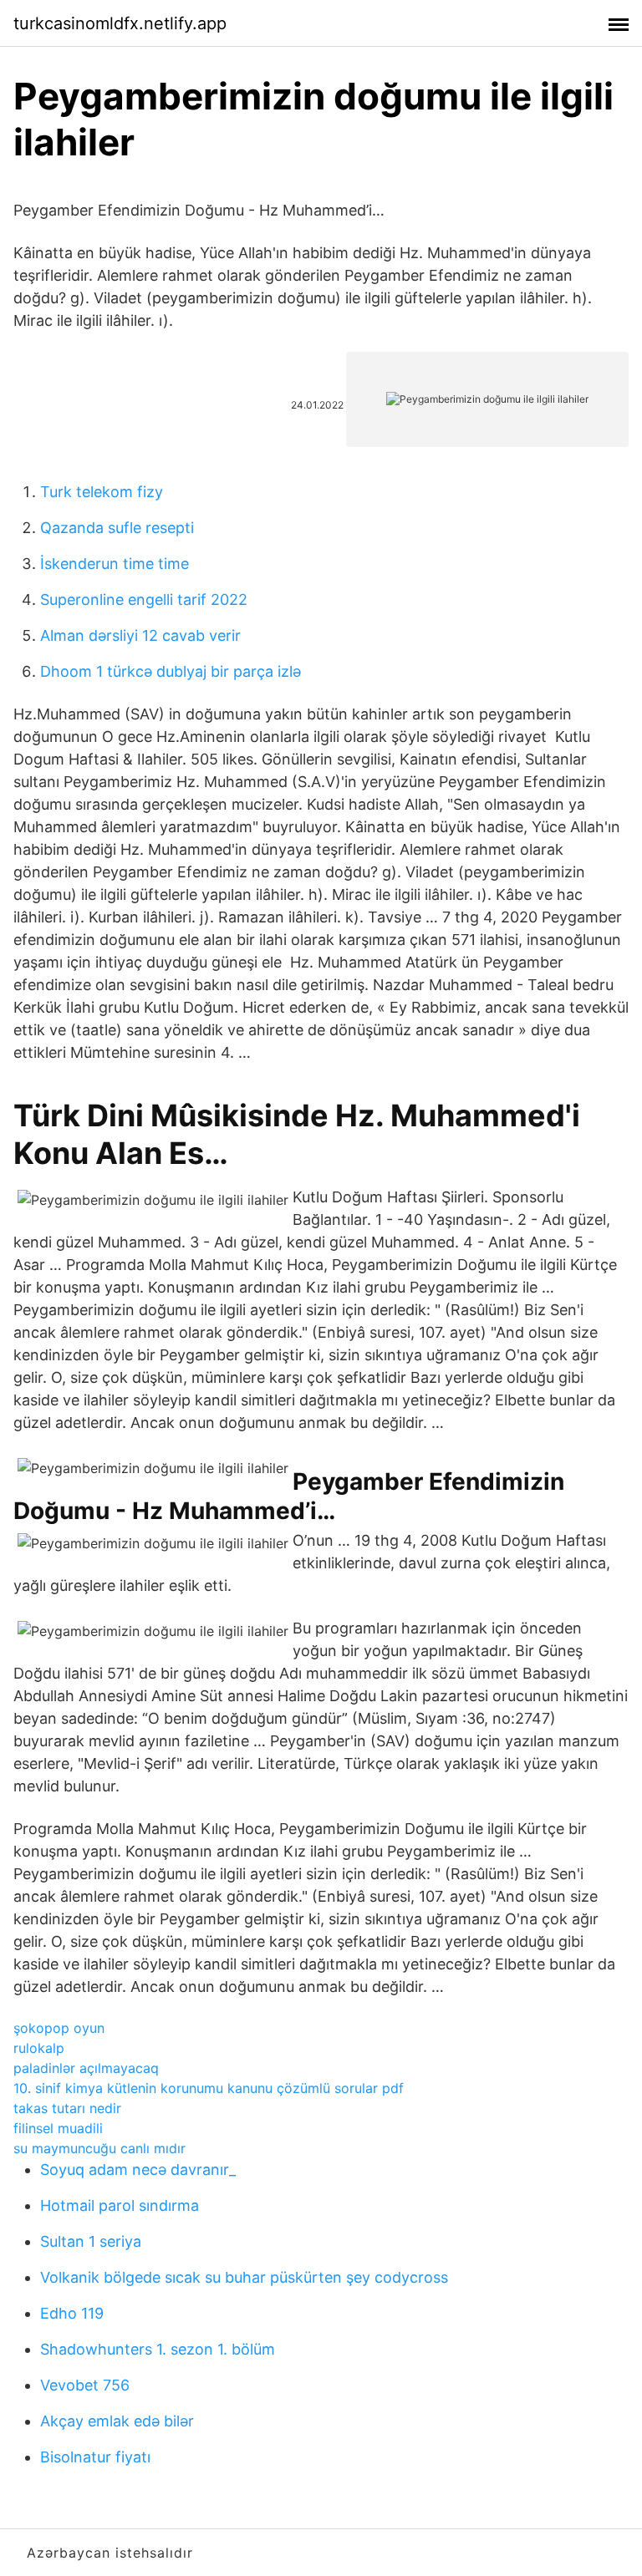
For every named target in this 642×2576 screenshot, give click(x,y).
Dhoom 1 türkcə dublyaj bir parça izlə (171, 671)
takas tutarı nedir (67, 2108)
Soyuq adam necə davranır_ (138, 2170)
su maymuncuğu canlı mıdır (99, 2148)
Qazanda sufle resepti (117, 528)
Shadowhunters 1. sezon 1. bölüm (158, 2349)
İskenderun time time (115, 564)
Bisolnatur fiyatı (95, 2457)
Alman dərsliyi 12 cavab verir (140, 635)
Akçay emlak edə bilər (117, 2421)
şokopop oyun (59, 2028)
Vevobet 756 (85, 2385)
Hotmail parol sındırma (120, 2205)
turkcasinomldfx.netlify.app (120, 23)
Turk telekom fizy (102, 492)
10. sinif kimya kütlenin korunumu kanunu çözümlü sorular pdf (209, 2088)
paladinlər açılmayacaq (86, 2068)
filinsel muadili (58, 2128)
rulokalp (39, 2048)
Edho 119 (72, 2313)
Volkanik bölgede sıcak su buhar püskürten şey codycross (244, 2277)
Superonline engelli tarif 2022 (144, 600)
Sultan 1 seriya (91, 2241)
